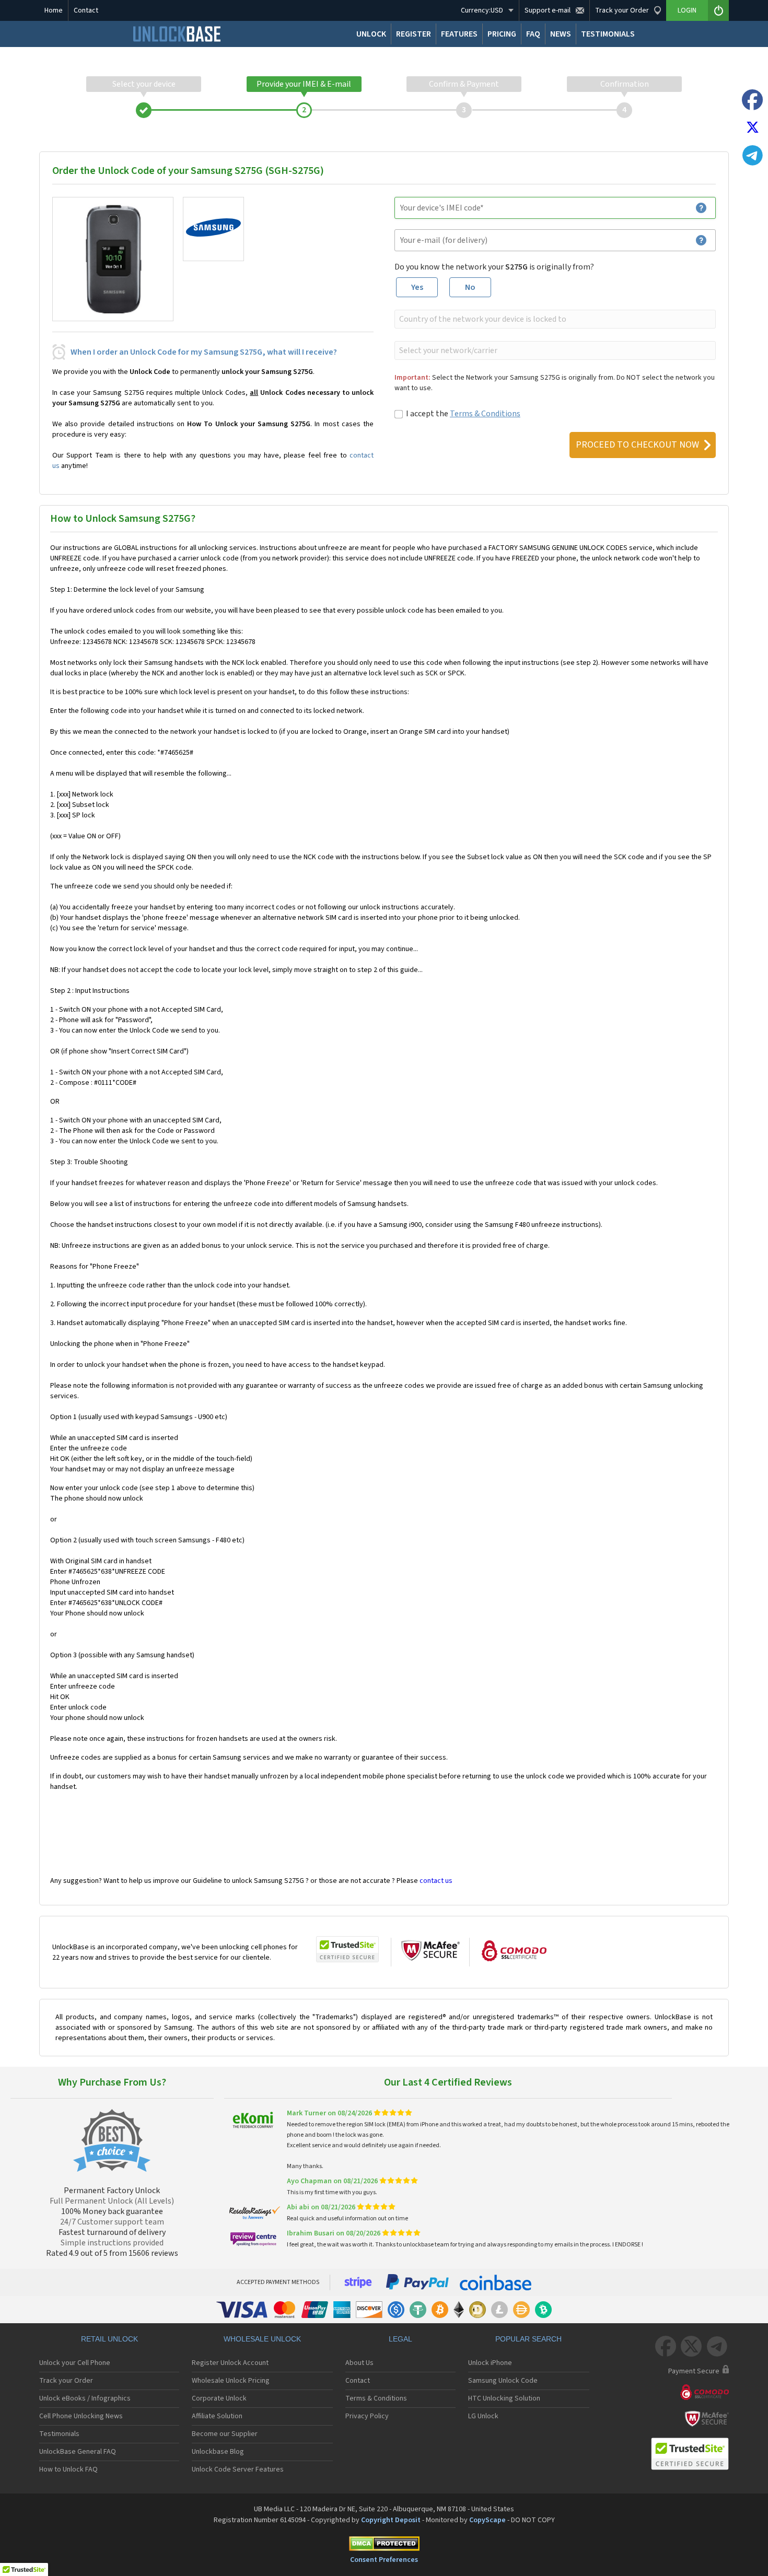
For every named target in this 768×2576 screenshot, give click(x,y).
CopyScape (487, 2520)
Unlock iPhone (490, 2363)
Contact (86, 10)
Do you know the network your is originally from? (494, 267)
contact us (436, 1881)
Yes (417, 287)
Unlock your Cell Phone (75, 2363)
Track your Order (66, 2381)
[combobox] (554, 319)
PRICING (502, 34)
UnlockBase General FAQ (78, 2452)
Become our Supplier (225, 2434)
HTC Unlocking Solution (504, 2398)
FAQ (533, 34)
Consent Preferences (384, 2560)
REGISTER (414, 34)
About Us (359, 2363)
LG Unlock (483, 2416)
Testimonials (59, 2434)
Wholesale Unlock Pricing (231, 2381)
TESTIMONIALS (608, 34)
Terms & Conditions (485, 414)
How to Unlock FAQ (68, 2469)
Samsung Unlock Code (503, 2381)
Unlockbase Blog (218, 2452)
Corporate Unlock (219, 2398)
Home (54, 10)
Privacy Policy (367, 2416)
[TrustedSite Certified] (347, 1949)
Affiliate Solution (217, 2416)
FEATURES (459, 34)
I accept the (463, 414)
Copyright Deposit (391, 2520)
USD (482, 10)
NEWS (561, 34)
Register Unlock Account (230, 2363)
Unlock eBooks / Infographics (85, 2398)
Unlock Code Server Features (238, 2469)
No (470, 287)
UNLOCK (371, 34)
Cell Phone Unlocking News (81, 2416)
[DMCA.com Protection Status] (384, 2545)
